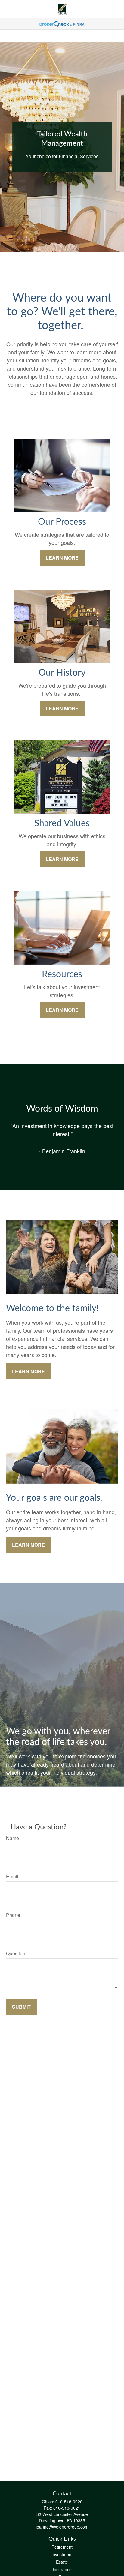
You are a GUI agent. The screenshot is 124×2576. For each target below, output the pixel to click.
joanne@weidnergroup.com (62, 2527)
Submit (21, 2007)
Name (12, 1838)
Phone (13, 1915)
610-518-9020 (69, 2502)
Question (16, 1953)
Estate (62, 2562)
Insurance (62, 2569)
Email (12, 1876)
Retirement (62, 2547)
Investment (62, 2554)
